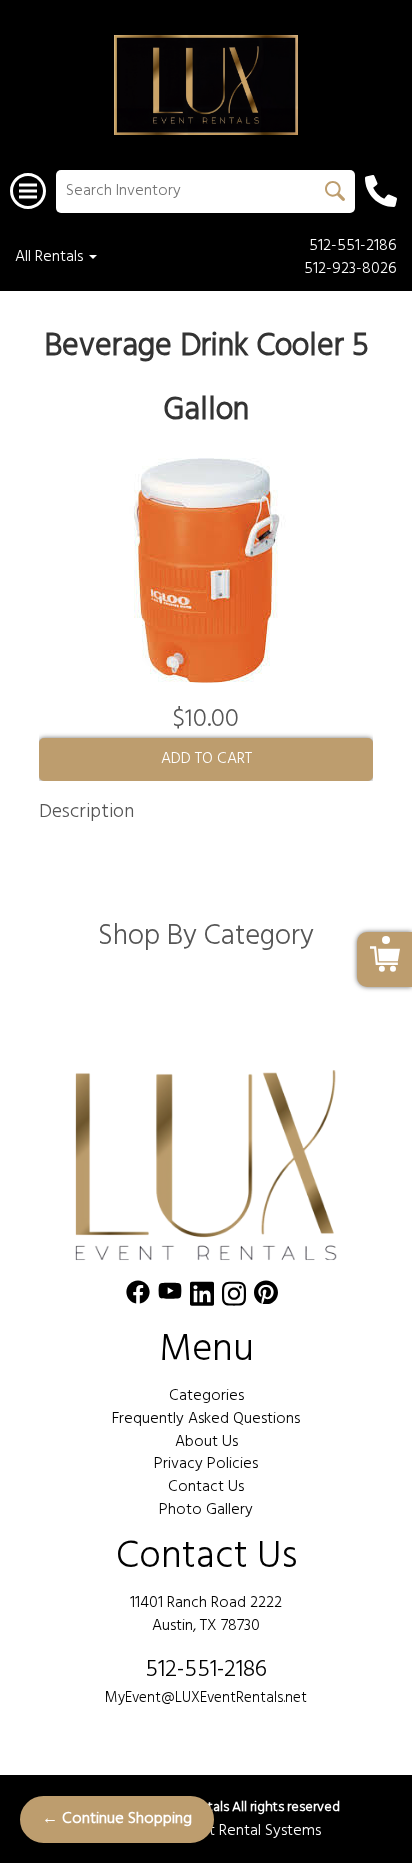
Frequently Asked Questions (206, 1419)
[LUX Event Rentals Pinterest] (266, 1297)
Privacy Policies (206, 1464)
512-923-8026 (350, 269)
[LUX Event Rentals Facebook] (138, 1297)
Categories (206, 1396)
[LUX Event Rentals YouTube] (170, 1297)
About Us (206, 1442)
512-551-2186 (353, 246)
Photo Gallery (206, 1510)
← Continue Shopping (117, 1819)
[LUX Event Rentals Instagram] (234, 1297)
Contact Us (206, 1487)
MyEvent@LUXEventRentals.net (206, 1698)
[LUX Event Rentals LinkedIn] (202, 1297)
